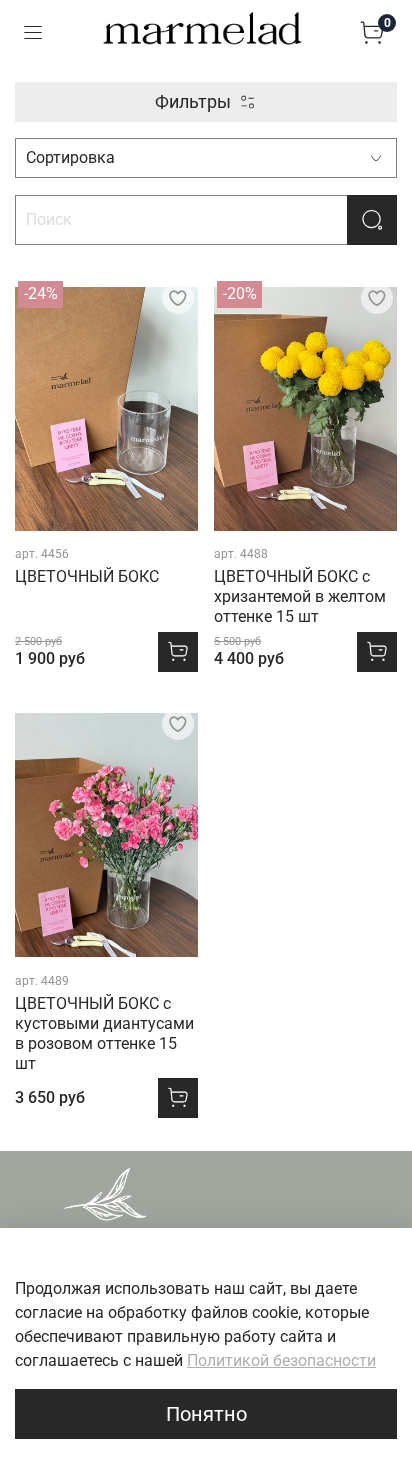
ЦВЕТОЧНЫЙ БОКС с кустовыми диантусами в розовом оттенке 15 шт (104, 1033)
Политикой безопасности (281, 1360)
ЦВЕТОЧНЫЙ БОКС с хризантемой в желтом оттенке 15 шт (300, 596)
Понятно (206, 1414)
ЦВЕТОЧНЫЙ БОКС (87, 576)
